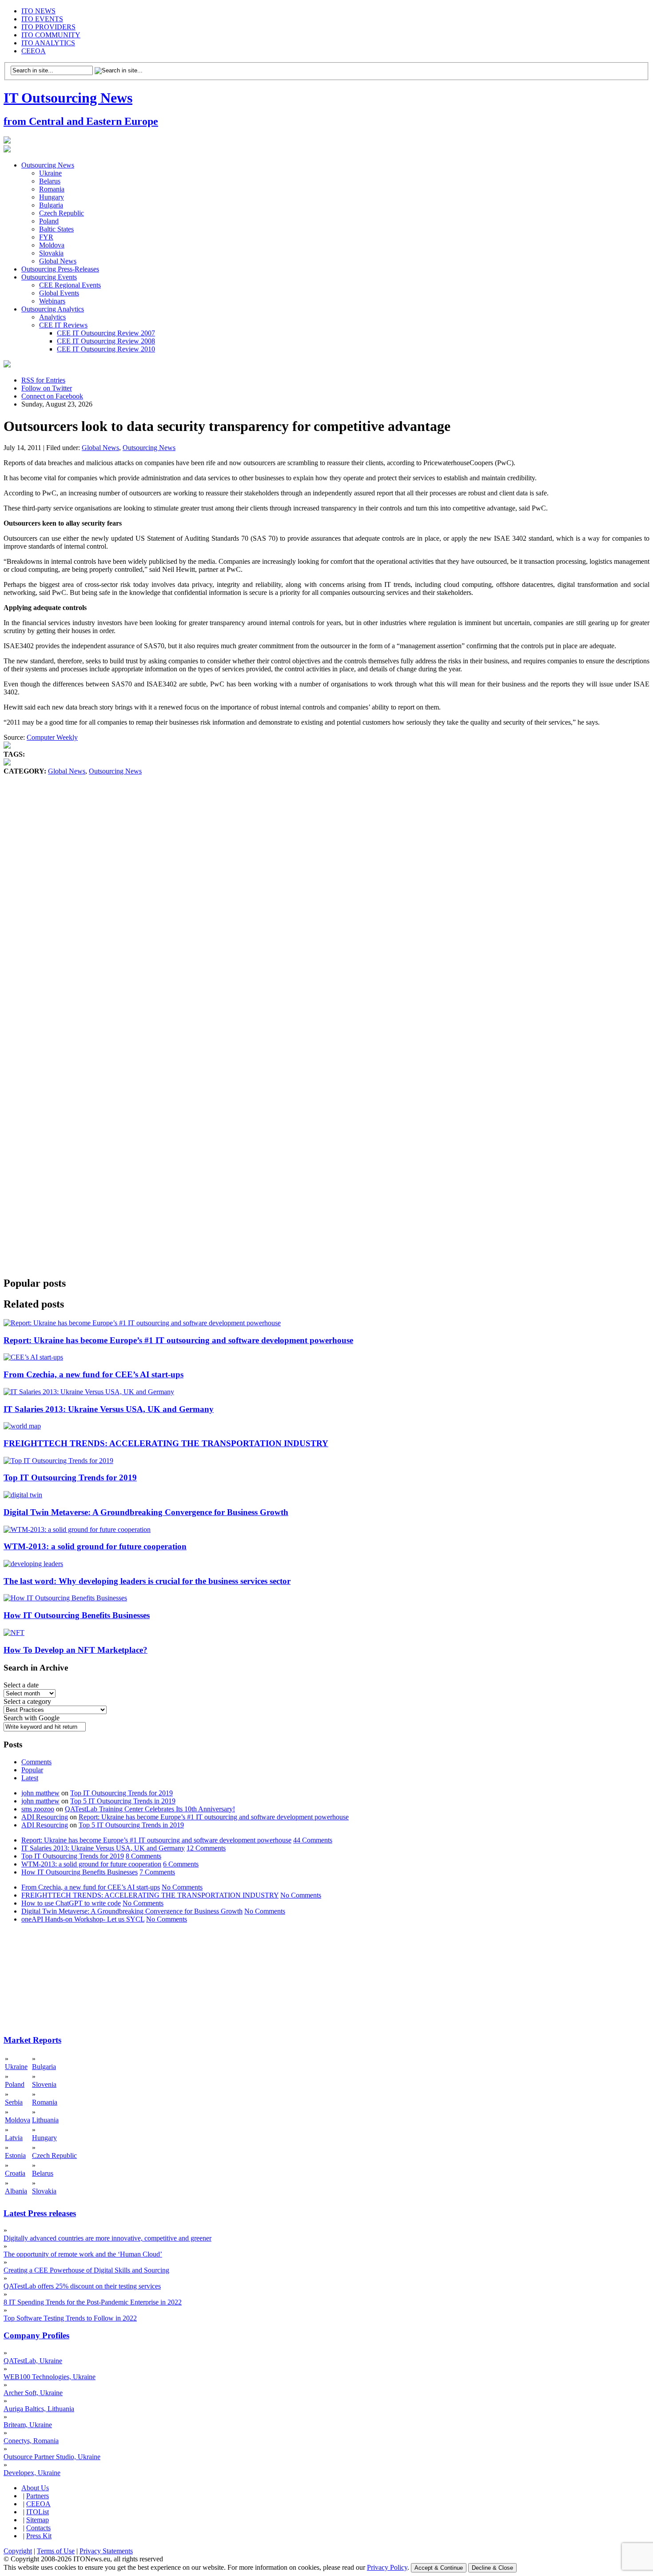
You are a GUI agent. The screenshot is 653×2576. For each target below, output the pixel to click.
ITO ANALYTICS (48, 43)
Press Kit (39, 2536)
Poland (49, 221)
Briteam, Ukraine (28, 2425)
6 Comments (181, 1864)
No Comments (182, 1887)
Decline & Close (492, 2568)
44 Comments (313, 1840)
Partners (38, 2496)
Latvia (14, 2138)
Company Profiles (36, 2335)
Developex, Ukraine (32, 2473)
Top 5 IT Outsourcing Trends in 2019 (123, 1801)
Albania (16, 2191)
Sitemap (38, 2520)
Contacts (38, 2528)
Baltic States (56, 229)
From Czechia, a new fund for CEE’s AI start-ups (94, 1374)
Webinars (52, 301)
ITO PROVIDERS (48, 27)
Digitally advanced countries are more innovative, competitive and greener (108, 2238)
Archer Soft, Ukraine (33, 2393)
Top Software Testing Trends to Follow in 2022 (70, 2318)
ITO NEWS (38, 11)
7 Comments (157, 1872)
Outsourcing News (48, 165)
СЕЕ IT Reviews (63, 325)
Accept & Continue (439, 2568)
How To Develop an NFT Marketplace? (76, 1650)
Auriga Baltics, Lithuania (39, 2409)
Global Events (59, 293)
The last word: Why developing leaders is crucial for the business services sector (147, 1581)
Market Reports (32, 2040)
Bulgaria (51, 205)
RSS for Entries (43, 380)
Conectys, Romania (31, 2441)
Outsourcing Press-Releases (60, 269)
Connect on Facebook (52, 396)
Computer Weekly (52, 737)
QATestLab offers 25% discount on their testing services (82, 2286)
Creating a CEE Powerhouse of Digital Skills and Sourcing (86, 2270)
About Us (35, 2488)
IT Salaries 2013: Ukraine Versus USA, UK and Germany (109, 1409)
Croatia (15, 2173)
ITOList (38, 2512)
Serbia (14, 2102)
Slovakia (51, 253)
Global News (58, 261)
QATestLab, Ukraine (33, 2361)
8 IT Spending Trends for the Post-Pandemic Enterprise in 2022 (93, 2302)
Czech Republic (62, 213)
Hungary (52, 197)
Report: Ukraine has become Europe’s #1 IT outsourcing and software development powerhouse (178, 1340)
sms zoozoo (38, 1809)
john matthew (40, 1793)
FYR (46, 237)
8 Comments (143, 1856)
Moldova (52, 245)
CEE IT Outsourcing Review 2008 (106, 341)
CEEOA (34, 51)
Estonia (15, 2155)
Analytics (52, 317)
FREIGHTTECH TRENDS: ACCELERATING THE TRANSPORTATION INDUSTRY (166, 1443)
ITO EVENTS (42, 19)
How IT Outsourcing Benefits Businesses (77, 1615)
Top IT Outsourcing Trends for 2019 (70, 1477)
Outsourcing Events (49, 277)
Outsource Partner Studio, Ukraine (52, 2457)
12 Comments (206, 1848)
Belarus (50, 181)
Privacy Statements (106, 2551)
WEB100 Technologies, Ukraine (50, 2377)
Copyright (18, 2551)
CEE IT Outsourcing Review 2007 (106, 333)
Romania (52, 189)
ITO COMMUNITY (51, 35)
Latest (30, 1778)
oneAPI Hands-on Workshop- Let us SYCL (83, 1919)
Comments (36, 1762)
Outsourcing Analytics (53, 309)
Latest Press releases (40, 2213)
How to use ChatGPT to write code (71, 1903)
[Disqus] (326, 910)
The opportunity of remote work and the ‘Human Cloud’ (83, 2254)
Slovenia (44, 2084)
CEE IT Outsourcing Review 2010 (106, 349)
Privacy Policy (387, 2567)
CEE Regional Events (70, 285)
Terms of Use (56, 2551)
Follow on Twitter (47, 388)
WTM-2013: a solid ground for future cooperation (95, 1546)
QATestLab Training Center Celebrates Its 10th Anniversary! (150, 1809)
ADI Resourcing (45, 1817)
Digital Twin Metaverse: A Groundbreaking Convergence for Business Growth (146, 1512)
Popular (32, 1770)
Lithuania (45, 2120)
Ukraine (50, 173)
